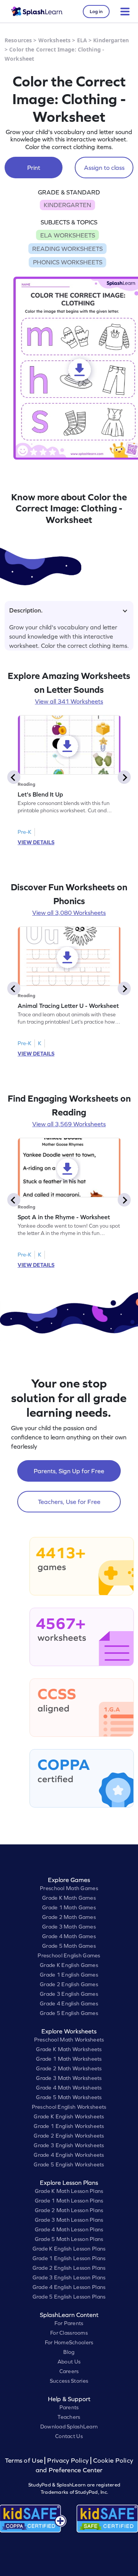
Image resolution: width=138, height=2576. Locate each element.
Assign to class (104, 168)
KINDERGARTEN (67, 205)
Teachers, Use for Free (69, 1502)
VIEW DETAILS (36, 842)
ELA (82, 40)
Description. (26, 610)
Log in (96, 12)
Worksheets (54, 40)
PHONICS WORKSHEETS (68, 262)
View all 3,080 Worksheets (69, 913)
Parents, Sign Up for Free (69, 1471)
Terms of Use (25, 2461)
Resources (18, 40)
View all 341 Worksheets (69, 701)
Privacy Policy (68, 2461)
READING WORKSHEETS (67, 249)
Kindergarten (111, 40)
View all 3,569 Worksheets (69, 1124)
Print (34, 168)
